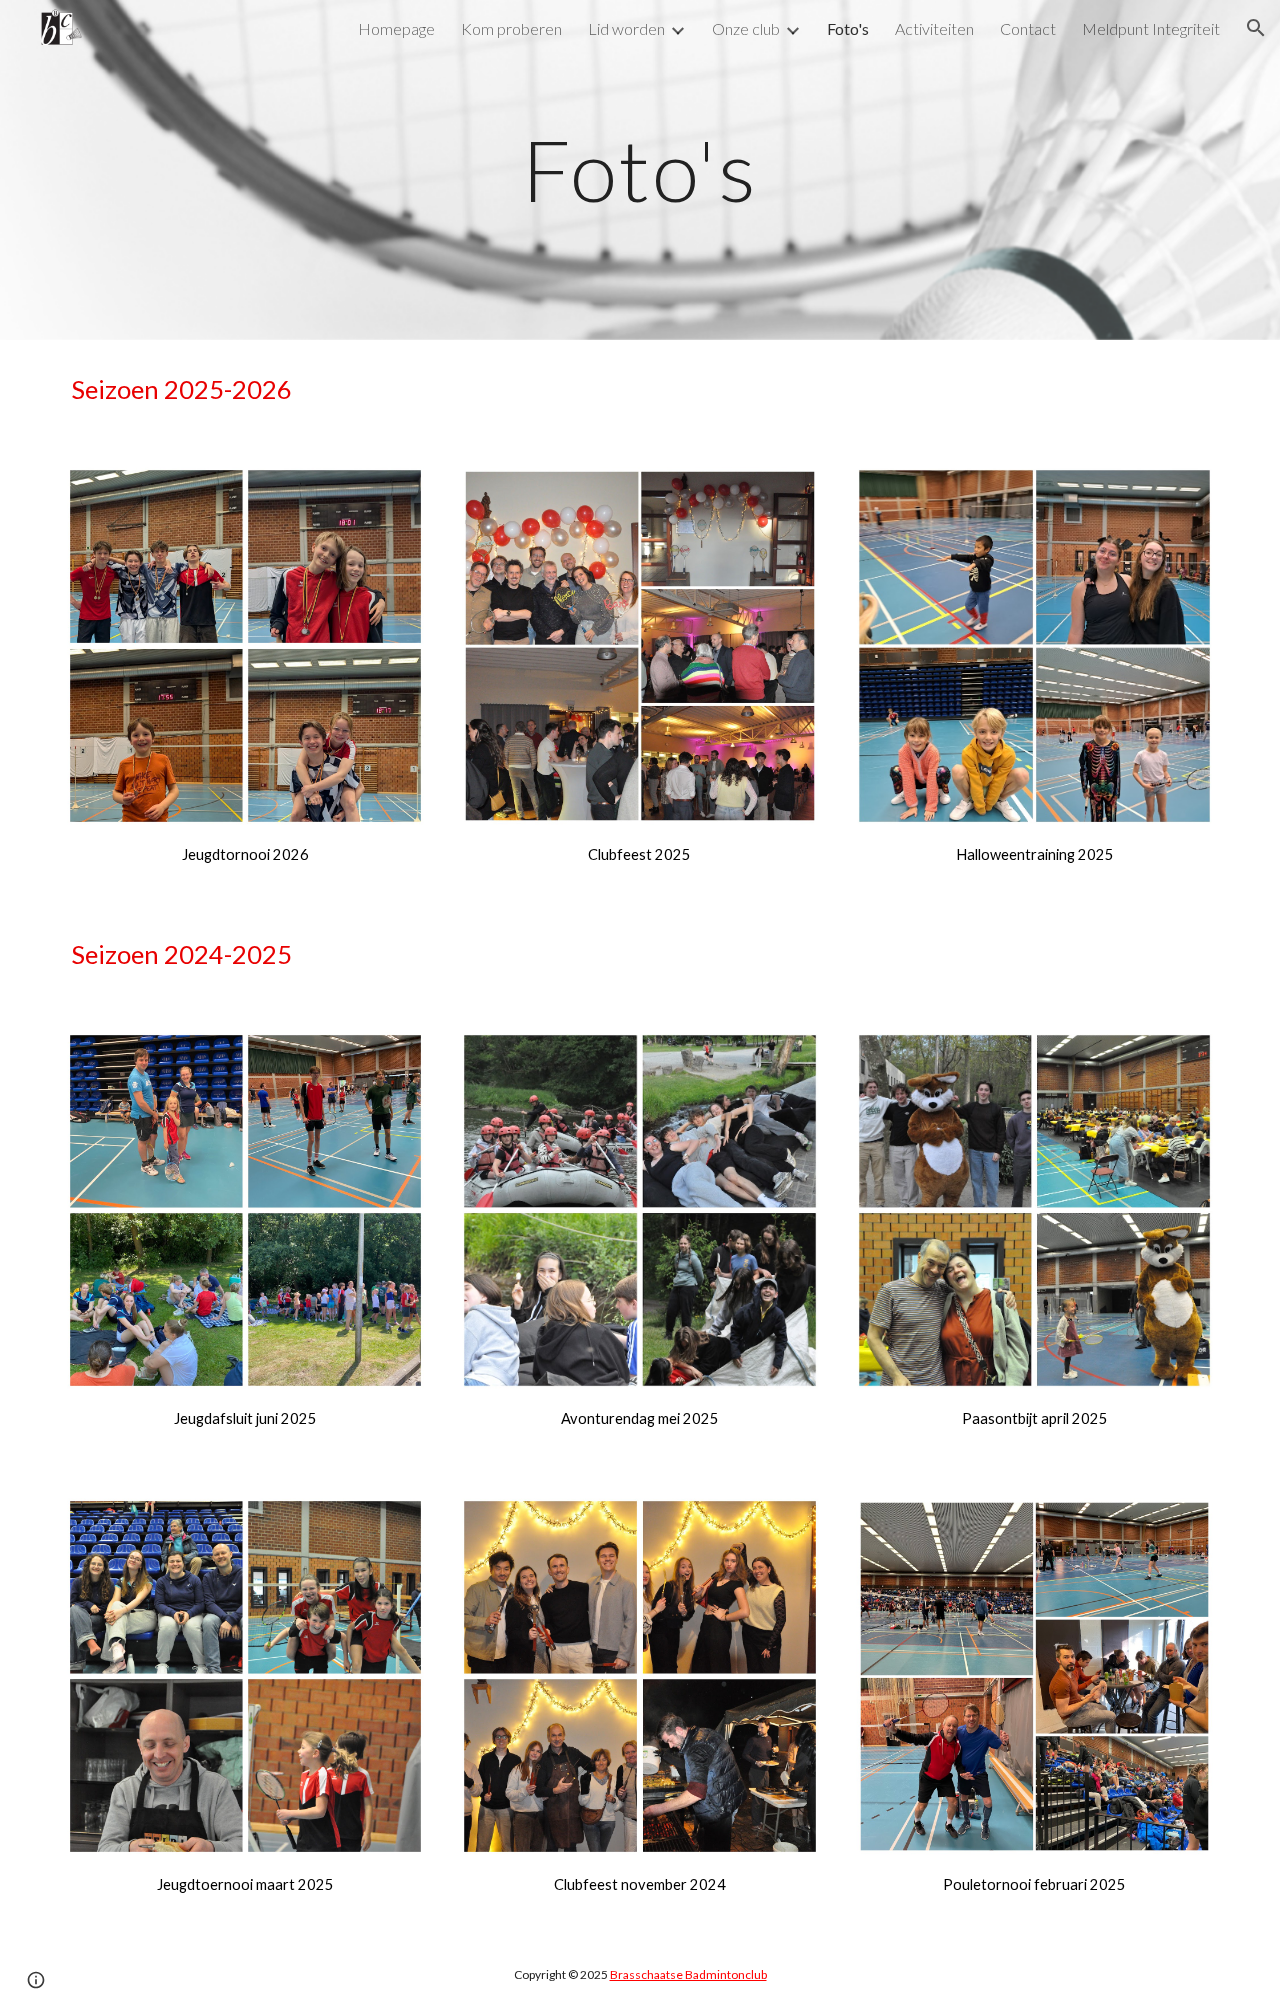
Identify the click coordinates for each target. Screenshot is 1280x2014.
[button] (1256, 28)
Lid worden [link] (626, 28)
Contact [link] (1028, 28)
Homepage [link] (396, 28)
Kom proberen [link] (511, 28)
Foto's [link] (848, 28)
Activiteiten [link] (934, 28)
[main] (640, 169)
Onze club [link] (746, 28)
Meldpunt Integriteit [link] (1151, 28)
